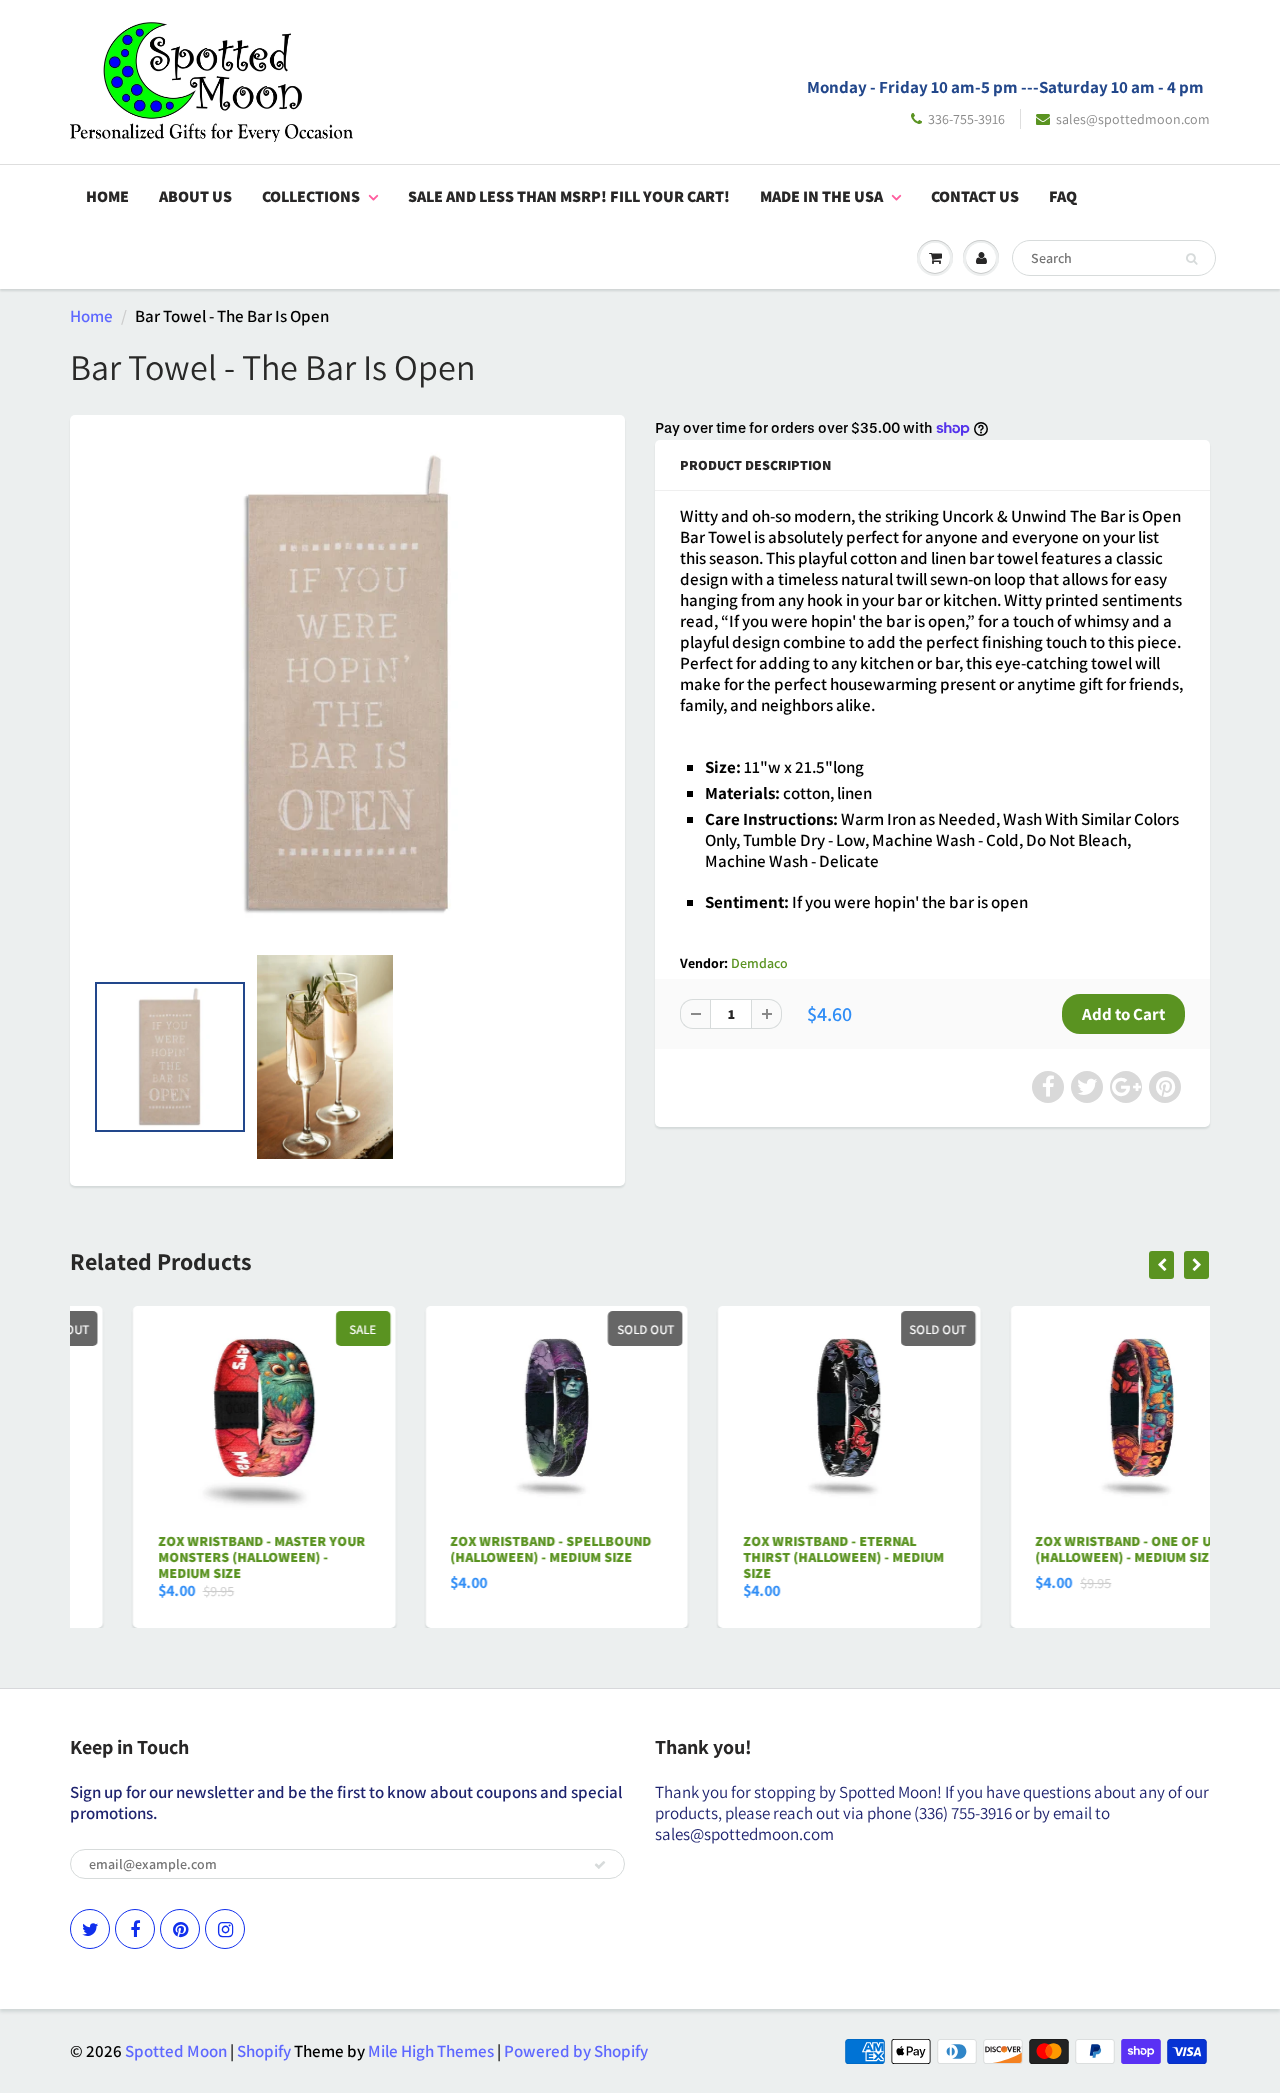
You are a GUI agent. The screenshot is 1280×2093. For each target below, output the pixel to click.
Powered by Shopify (576, 2051)
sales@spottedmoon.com (1133, 119)
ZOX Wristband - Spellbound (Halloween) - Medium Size (488, 1549)
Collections (311, 196)
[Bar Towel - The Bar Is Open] (347, 685)
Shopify (264, 2051)
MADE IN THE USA (821, 196)
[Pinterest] (180, 1929)
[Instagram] (225, 1929)
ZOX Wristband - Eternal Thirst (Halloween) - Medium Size (780, 1557)
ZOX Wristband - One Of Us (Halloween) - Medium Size (1065, 1549)
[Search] (1191, 259)
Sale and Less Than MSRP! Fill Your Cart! (569, 196)
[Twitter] (90, 1929)
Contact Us (975, 196)
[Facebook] (135, 1929)
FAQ (1063, 196)
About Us (195, 196)
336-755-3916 (966, 119)
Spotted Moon (176, 2051)
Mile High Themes (431, 2051)
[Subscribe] (600, 1865)
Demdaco (759, 963)
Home (107, 196)
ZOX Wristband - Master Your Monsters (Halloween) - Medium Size (198, 1557)
